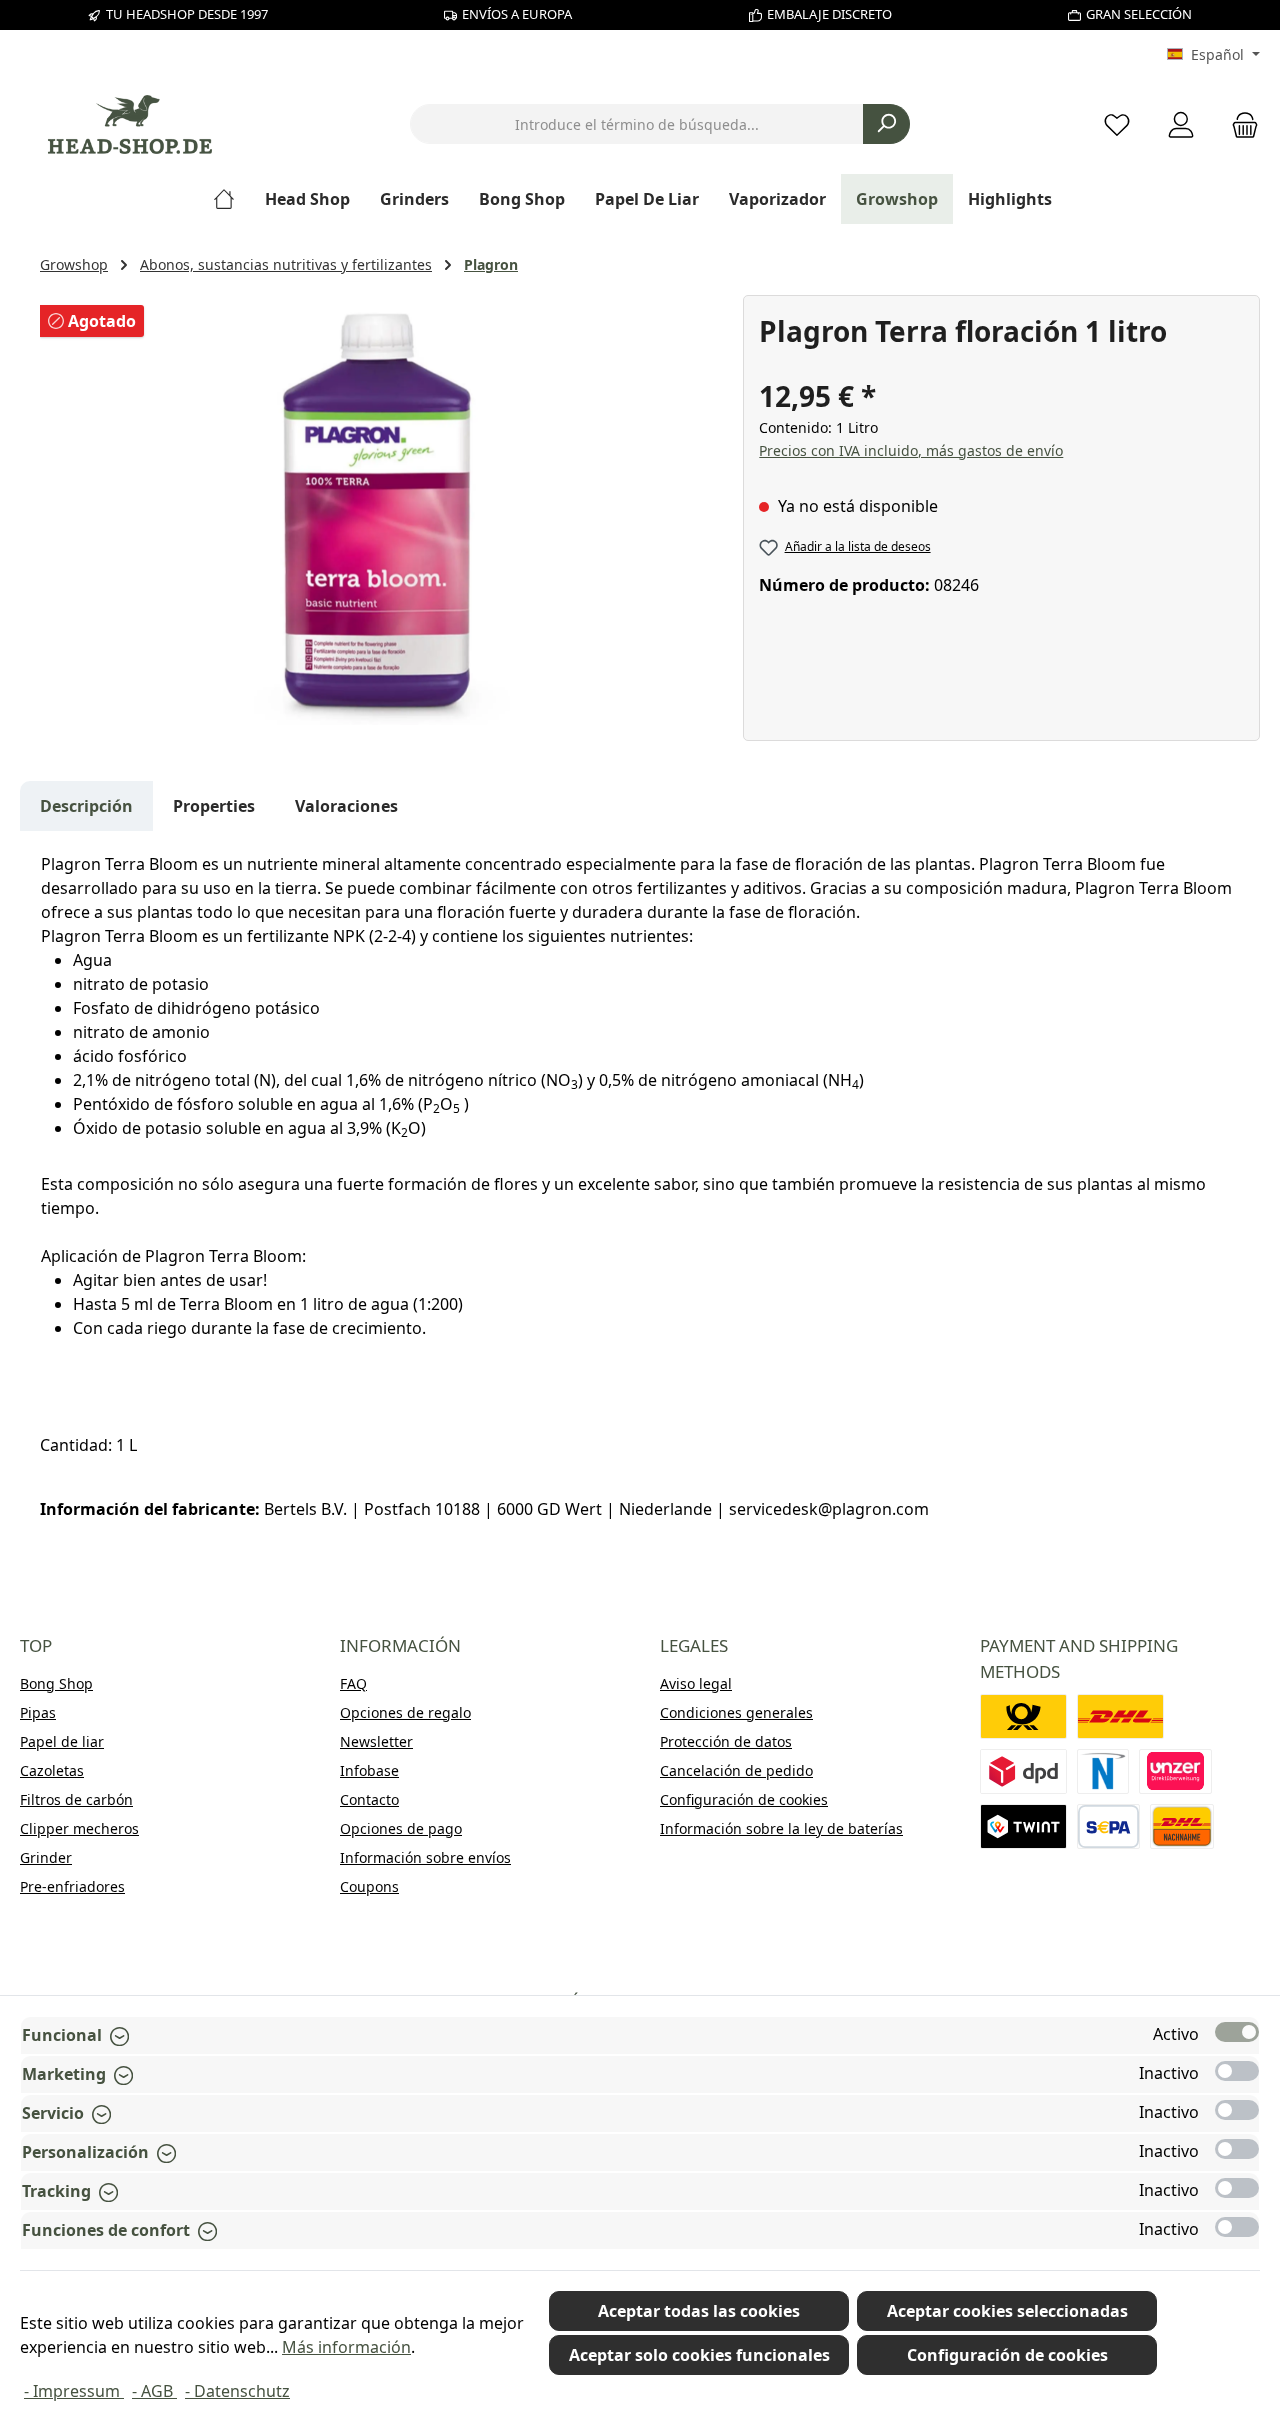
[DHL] (1120, 1716)
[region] (381, 510)
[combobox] (637, 124)
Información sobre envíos (425, 1857)
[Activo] (1237, 2032)
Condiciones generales (736, 1712)
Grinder (46, 1857)
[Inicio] (231, 199)
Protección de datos (726, 1741)
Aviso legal (696, 1683)
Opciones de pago (401, 1828)
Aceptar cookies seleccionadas (1007, 2311)
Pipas (38, 1712)
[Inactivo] (1237, 2071)
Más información (346, 2347)
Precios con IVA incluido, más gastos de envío (911, 450)
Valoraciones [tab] (346, 806)
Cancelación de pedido (736, 1770)
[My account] (1181, 124)
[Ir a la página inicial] (130, 124)
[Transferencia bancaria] (1108, 1826)
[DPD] (1023, 1771)
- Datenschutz (237, 2391)
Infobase (369, 1770)
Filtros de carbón (76, 1799)
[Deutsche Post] (1023, 1716)
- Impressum (74, 2391)
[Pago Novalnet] (1103, 1771)
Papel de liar (62, 1741)
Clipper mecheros (79, 1828)
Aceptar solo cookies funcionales (699, 2355)
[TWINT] (1023, 1826)
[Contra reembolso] (1182, 1826)
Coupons (369, 1886)
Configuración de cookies (744, 1799)
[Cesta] (1239, 124)
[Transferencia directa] (1176, 1771)
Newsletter (376, 1741)
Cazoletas (52, 1770)
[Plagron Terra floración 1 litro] (381, 510)
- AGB (154, 2391)
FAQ (353, 1683)
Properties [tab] (214, 806)
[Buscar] (886, 124)
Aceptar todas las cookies (699, 2311)
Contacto (369, 1799)
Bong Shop (56, 1683)
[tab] (86, 806)
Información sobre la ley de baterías (781, 1828)
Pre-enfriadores (72, 1886)
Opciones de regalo (405, 1712)
